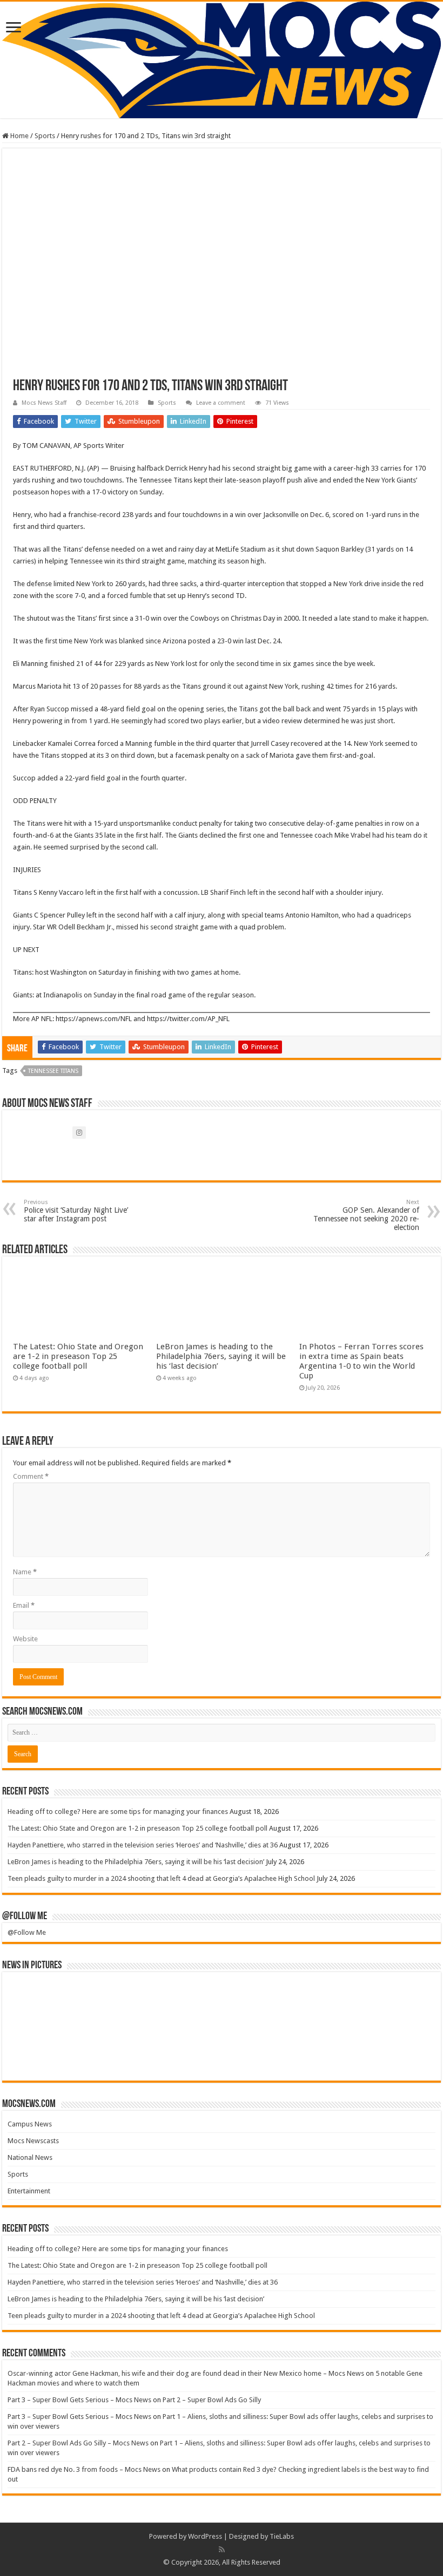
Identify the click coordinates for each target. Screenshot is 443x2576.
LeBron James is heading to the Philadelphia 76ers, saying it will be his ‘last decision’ (221, 1356)
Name (25, 1572)
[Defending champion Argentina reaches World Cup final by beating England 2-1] (328, 2051)
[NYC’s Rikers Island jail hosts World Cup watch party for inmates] (400, 2051)
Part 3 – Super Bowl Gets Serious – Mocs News (79, 2400)
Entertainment (29, 2191)
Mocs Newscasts (33, 2141)
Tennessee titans (53, 1071)
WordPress (205, 2536)
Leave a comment (221, 403)
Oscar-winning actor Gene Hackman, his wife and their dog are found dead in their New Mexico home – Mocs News (186, 2373)
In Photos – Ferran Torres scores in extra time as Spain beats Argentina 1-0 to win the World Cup (361, 1361)
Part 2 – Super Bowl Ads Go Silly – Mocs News (78, 2443)
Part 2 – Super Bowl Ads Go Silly (212, 2400)
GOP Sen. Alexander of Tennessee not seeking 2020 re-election (366, 1215)
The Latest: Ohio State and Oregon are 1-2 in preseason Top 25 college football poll (78, 1356)
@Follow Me (25, 1916)
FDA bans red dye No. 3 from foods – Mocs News (84, 2469)
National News (30, 2157)
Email (24, 1605)
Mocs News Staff (44, 403)
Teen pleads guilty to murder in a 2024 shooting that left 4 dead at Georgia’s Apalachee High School (161, 1878)
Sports (45, 136)
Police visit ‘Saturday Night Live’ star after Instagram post (76, 1211)
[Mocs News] (222, 60)
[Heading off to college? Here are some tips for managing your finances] (43, 2002)
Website (25, 1639)
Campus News (30, 2124)
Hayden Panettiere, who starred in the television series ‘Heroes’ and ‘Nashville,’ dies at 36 (143, 1845)
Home (19, 136)
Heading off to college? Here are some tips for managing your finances (118, 1812)
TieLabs (282, 2536)
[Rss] (222, 2550)
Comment (31, 1476)
